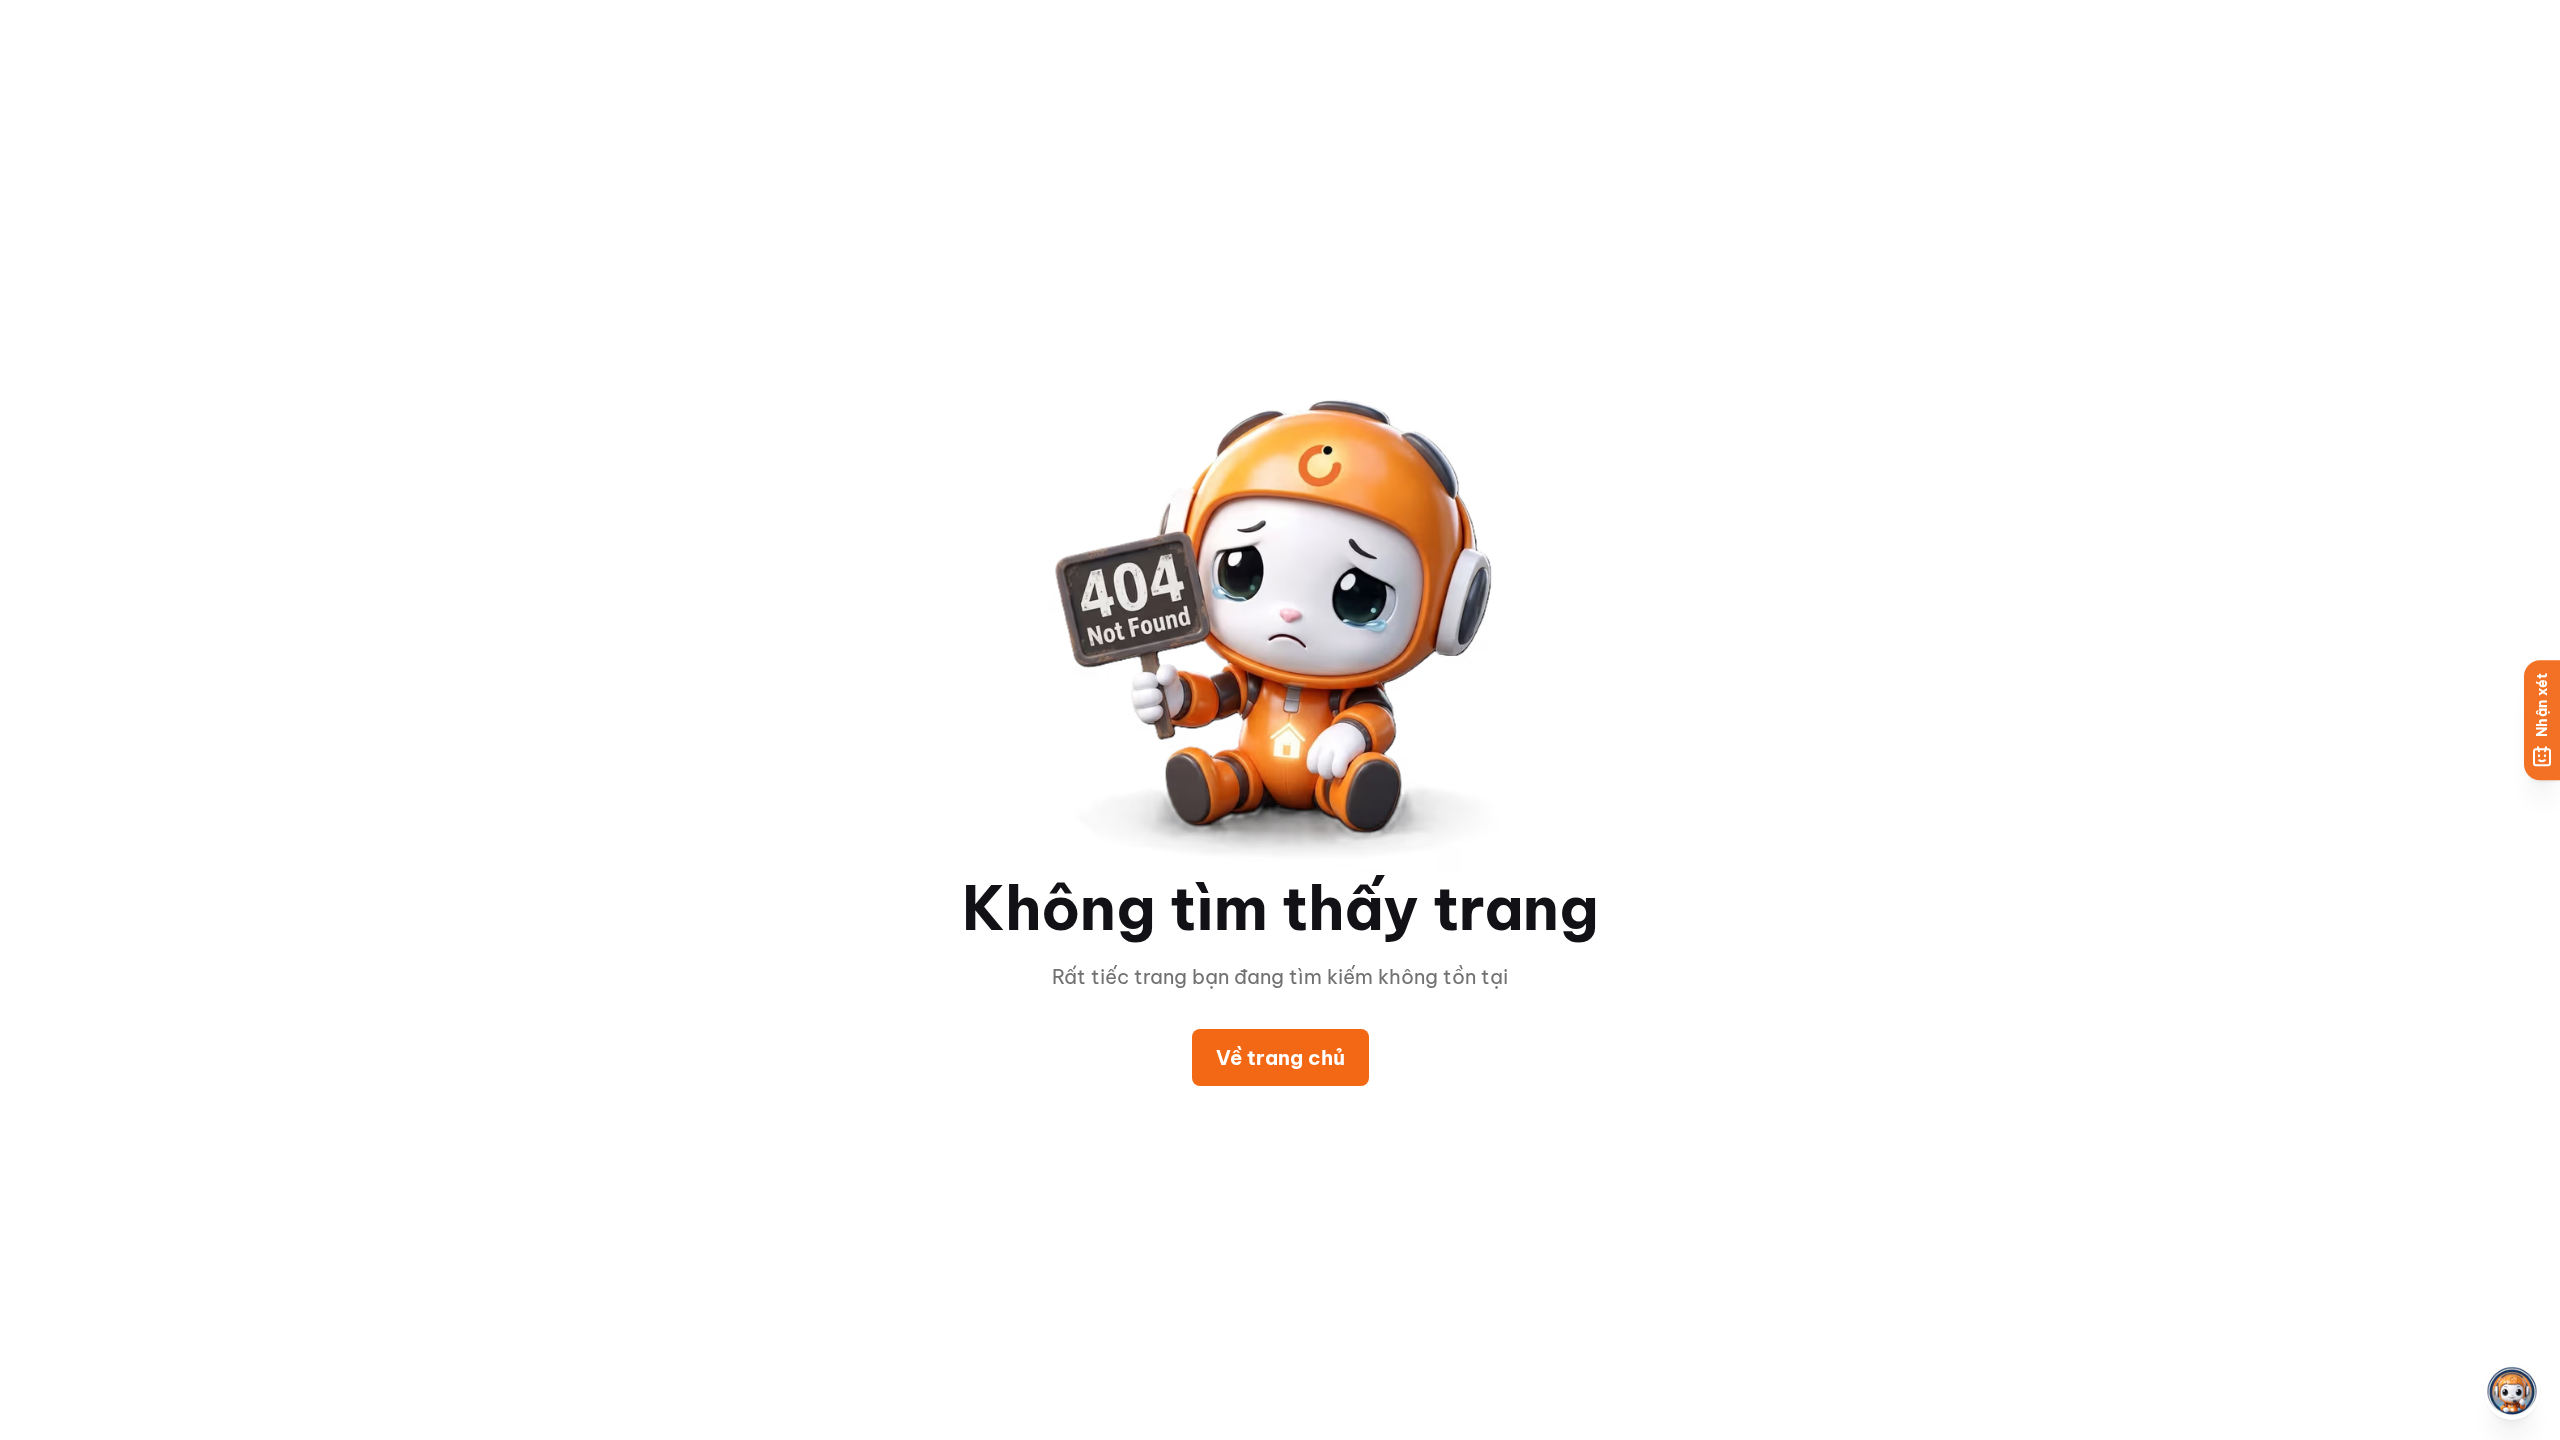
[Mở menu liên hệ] (2512, 1392)
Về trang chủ (1280, 1057)
